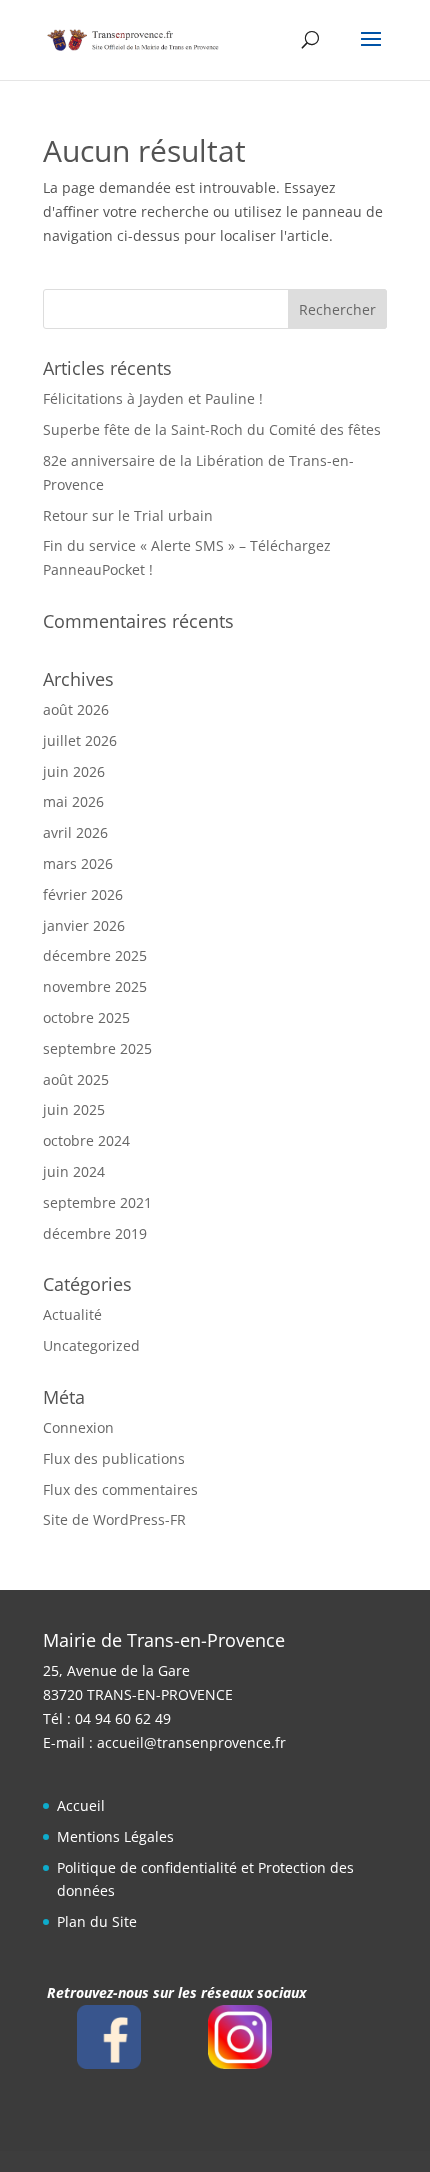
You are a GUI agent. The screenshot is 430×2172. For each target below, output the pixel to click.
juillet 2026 (80, 740)
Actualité (72, 1314)
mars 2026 (78, 863)
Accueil (81, 1805)
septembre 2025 (97, 1048)
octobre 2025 (86, 1017)
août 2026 (76, 709)
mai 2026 (73, 801)
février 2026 (83, 894)
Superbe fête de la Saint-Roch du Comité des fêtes (212, 429)
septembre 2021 (97, 1202)
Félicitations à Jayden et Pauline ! (153, 398)
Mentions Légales (115, 1836)
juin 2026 (74, 771)
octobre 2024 (86, 1140)
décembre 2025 (95, 955)
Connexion (78, 1427)
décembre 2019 (95, 1233)
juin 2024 (74, 1171)
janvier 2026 (84, 925)
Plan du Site (97, 1921)
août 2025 (76, 1079)
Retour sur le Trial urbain (128, 515)
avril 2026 (75, 832)
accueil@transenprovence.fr (191, 1742)
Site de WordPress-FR (114, 1519)
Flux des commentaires (120, 1489)
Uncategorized (91, 1345)
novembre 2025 (95, 986)
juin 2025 (74, 1109)
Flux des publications (114, 1458)
